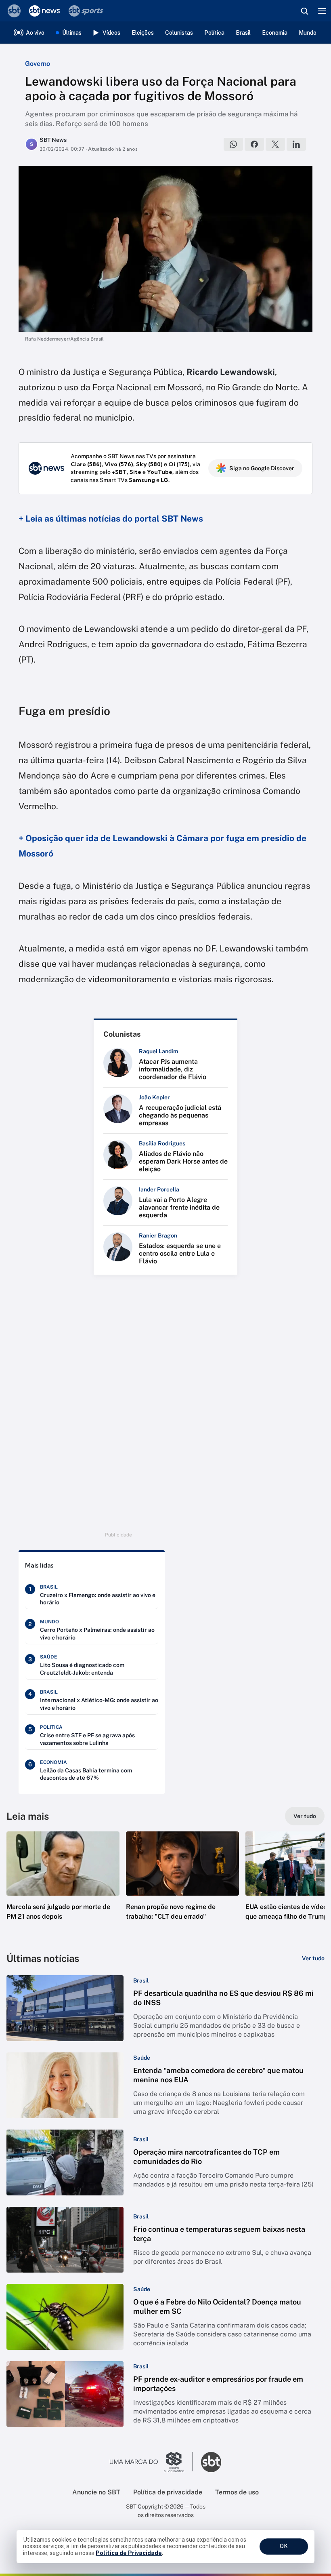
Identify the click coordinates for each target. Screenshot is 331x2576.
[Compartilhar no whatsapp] (233, 144)
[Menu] (322, 11)
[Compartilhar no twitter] (275, 144)
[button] (63, 1884)
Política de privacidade (168, 2492)
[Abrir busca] (304, 11)
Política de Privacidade (129, 2553)
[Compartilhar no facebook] (254, 144)
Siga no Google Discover (262, 468)
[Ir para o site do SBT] (211, 2462)
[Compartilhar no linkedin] (296, 144)
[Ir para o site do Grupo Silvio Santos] (151, 2462)
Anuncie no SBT (96, 2492)
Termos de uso (237, 2492)
